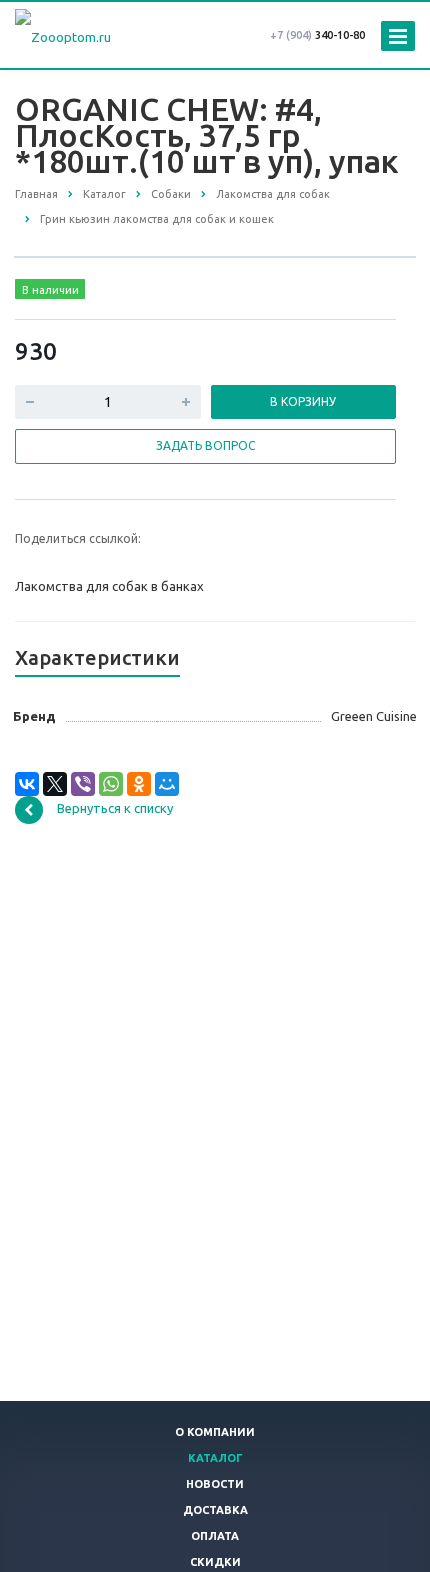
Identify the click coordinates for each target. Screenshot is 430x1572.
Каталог (215, 1458)
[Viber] (83, 784)
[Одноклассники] (139, 784)
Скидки (215, 1562)
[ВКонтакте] (27, 784)
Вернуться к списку (115, 808)
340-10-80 (317, 35)
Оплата (215, 1536)
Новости (215, 1484)
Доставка (215, 1510)
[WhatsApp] (111, 784)
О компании (215, 1432)
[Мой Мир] (167, 784)
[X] (55, 784)
